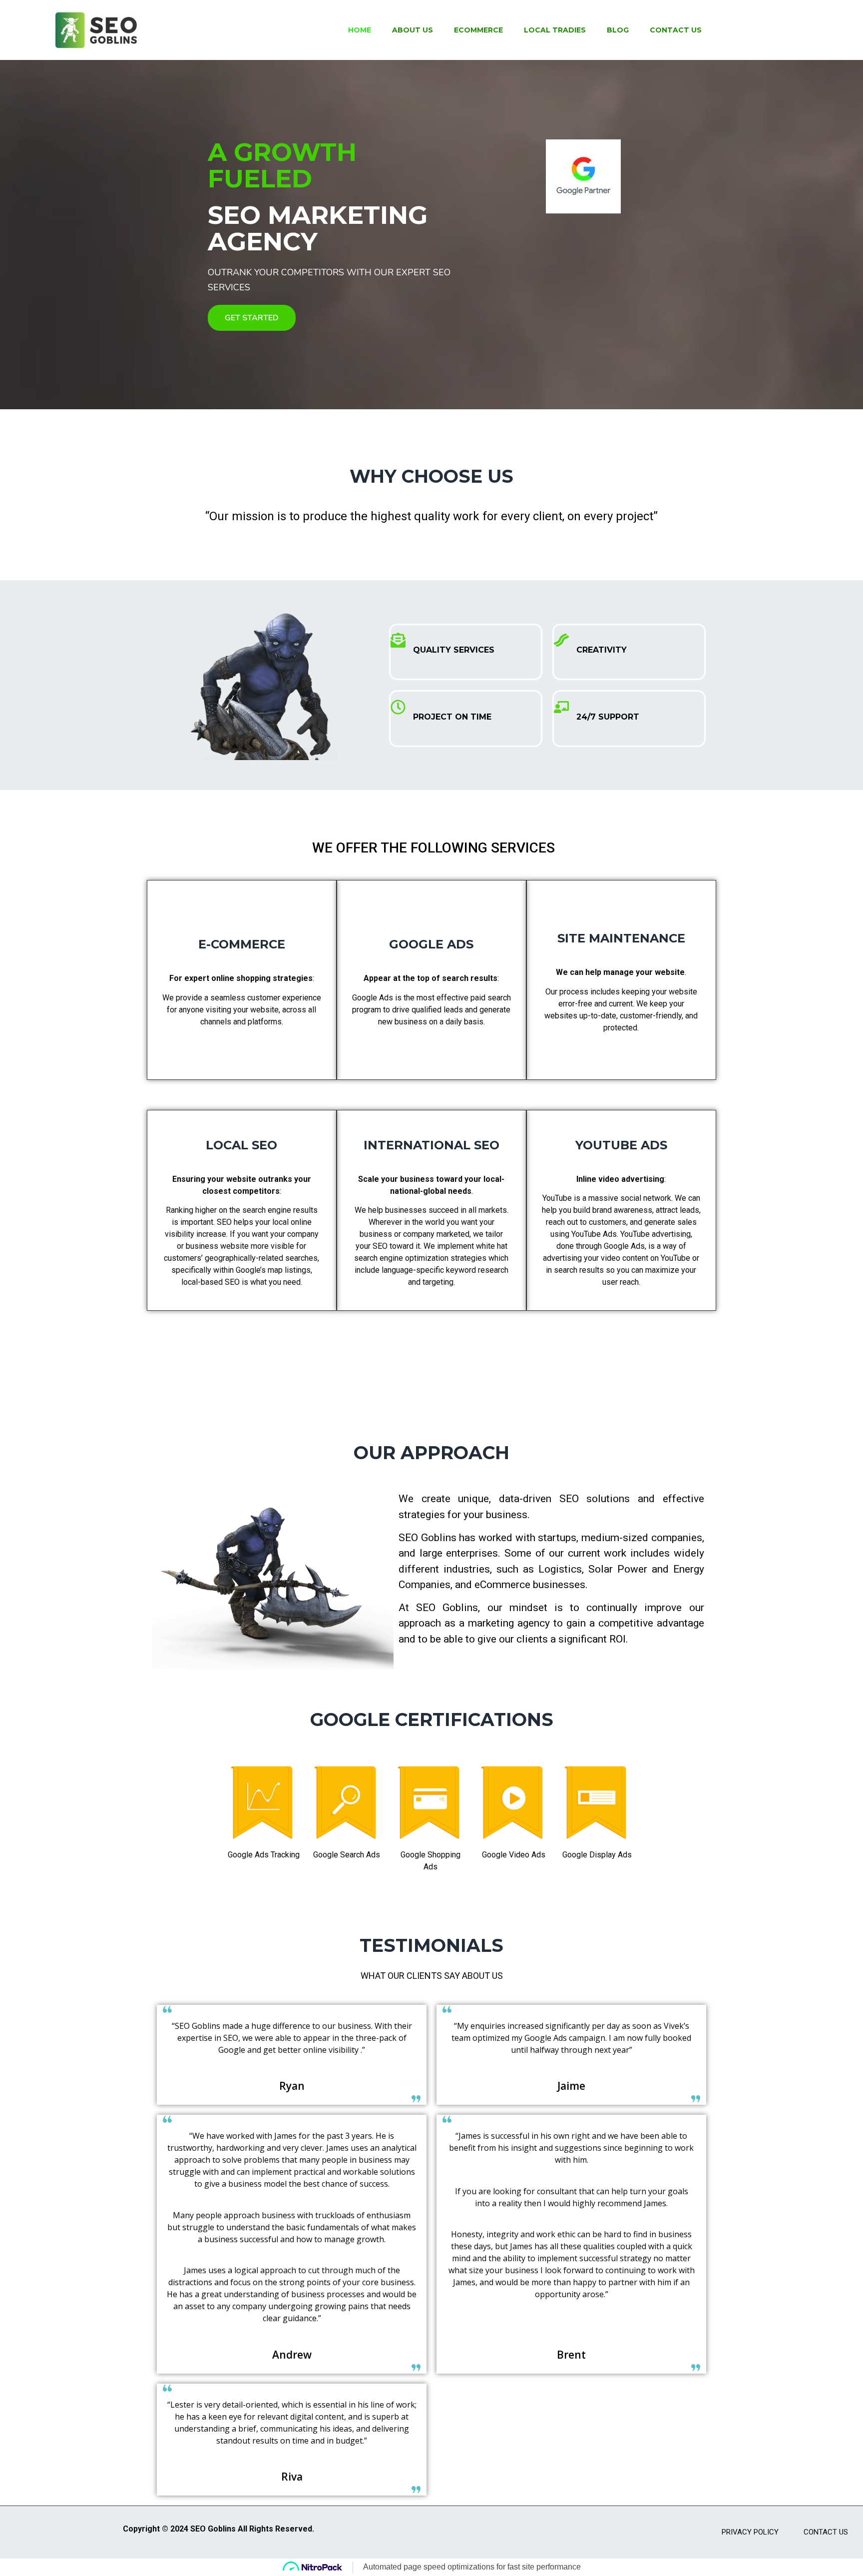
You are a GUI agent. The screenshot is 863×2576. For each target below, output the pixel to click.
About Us (413, 30)
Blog (618, 30)
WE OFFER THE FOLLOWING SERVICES (432, 848)
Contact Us (676, 30)
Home (360, 30)
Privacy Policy (750, 2532)
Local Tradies (555, 30)
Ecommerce (478, 30)
